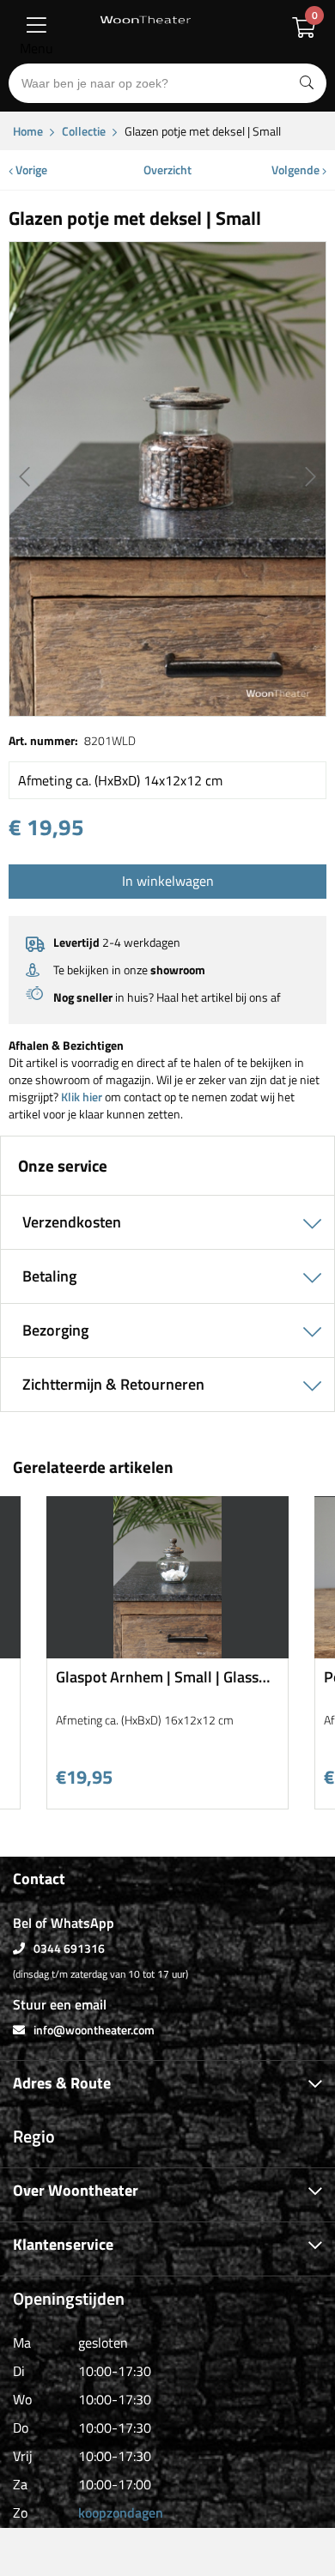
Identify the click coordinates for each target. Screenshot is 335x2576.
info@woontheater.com (94, 2030)
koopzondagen (121, 2512)
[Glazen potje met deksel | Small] (167, 479)
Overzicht (167, 170)
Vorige (30, 170)
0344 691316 (69, 1948)
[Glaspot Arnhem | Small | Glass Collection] (167, 1652)
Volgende (297, 170)
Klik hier (82, 1097)
